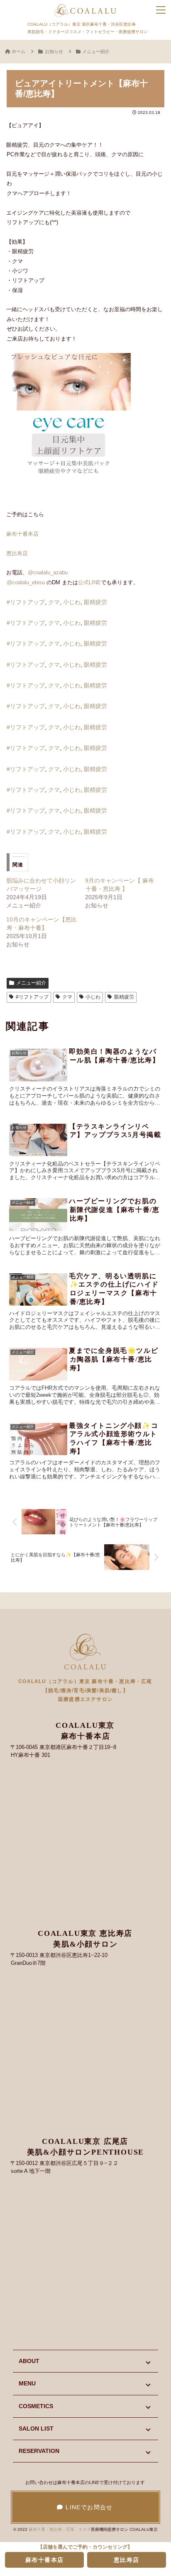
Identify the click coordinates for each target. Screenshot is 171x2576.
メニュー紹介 (31, 983)
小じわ (72, 602)
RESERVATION (39, 2451)
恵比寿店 (17, 553)
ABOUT (29, 2361)
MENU (27, 2383)
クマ (54, 602)
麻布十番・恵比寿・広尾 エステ (60, 2529)
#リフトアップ (26, 602)
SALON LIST (36, 2428)
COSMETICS (36, 2406)
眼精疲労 (95, 602)
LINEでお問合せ (88, 2507)
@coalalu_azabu (48, 572)
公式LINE (89, 582)
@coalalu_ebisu (26, 582)
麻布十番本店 (22, 534)
